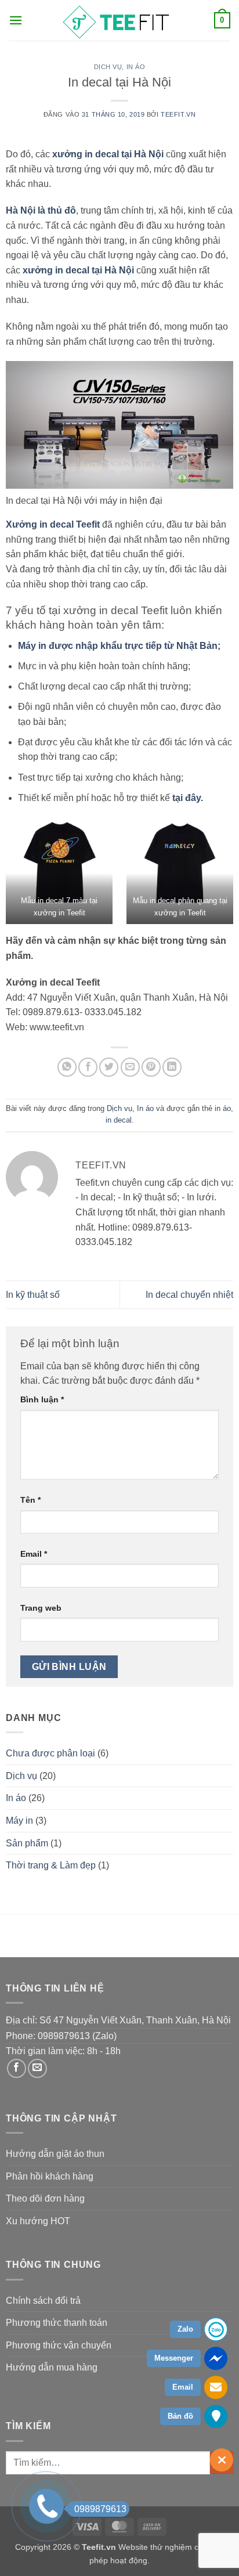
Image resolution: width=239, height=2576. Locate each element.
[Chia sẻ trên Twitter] (109, 1067)
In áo (136, 67)
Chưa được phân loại (50, 1753)
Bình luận (42, 1399)
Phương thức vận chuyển (59, 2345)
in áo (223, 1108)
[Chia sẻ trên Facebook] (88, 1067)
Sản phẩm (27, 1843)
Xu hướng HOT (38, 2221)
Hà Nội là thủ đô (41, 210)
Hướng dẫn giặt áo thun (55, 2154)
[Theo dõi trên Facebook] (17, 2068)
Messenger (174, 2358)
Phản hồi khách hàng (50, 2176)
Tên (30, 1500)
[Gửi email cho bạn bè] (130, 1067)
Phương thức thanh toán (57, 2323)
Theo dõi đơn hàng (45, 2198)
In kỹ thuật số (33, 1295)
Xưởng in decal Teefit (53, 524)
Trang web (41, 1608)
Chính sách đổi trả (43, 2301)
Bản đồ (180, 2416)
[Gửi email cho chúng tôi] (37, 2068)
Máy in (19, 1821)
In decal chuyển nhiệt (189, 1295)
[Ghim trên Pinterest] (151, 1067)
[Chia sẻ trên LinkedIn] (172, 1067)
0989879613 (100, 2509)
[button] (16, 20)
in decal (119, 1120)
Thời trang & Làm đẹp (51, 1865)
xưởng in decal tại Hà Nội (108, 154)
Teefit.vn (178, 114)
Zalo (185, 2329)
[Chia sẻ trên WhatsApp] (67, 1067)
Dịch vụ (108, 67)
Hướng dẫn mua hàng (52, 2367)
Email (34, 1554)
